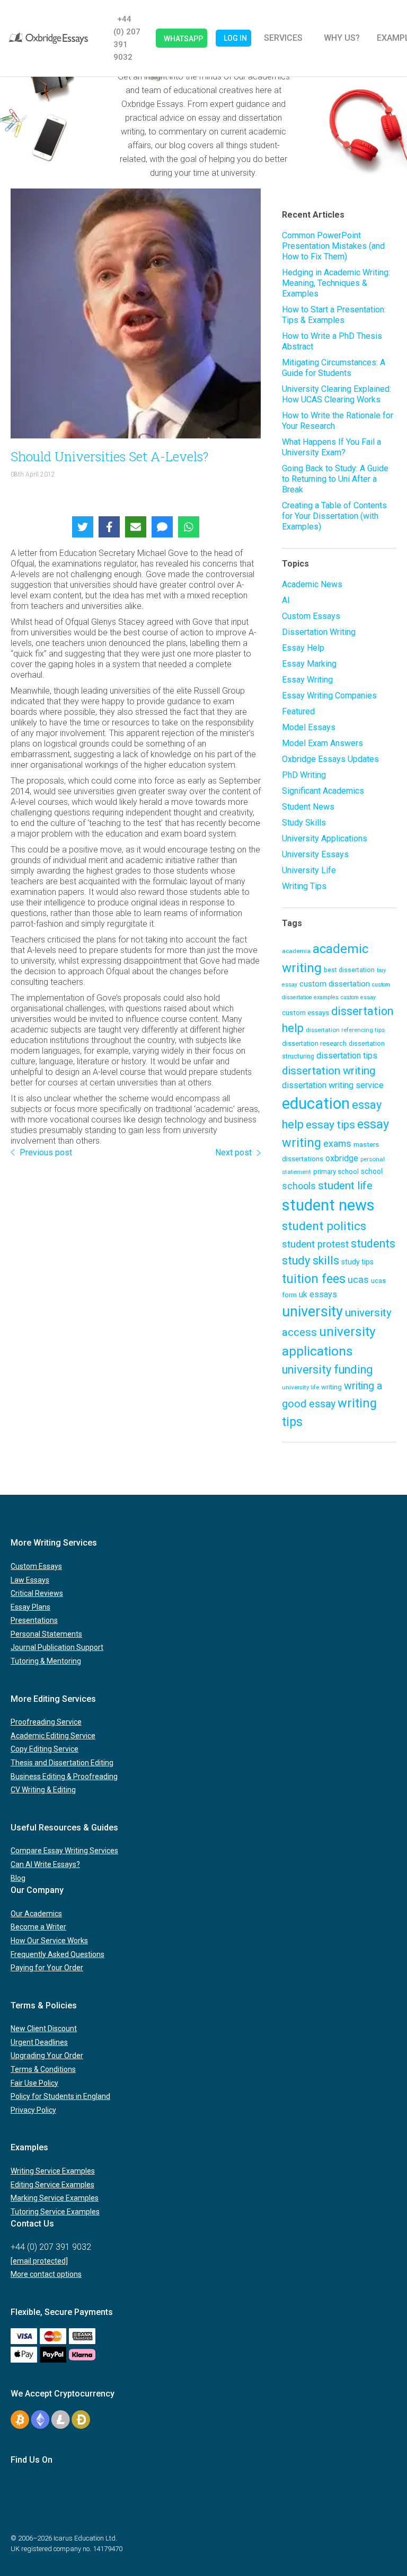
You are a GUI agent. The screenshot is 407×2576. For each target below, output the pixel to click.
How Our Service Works (49, 1941)
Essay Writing (307, 680)
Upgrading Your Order (47, 2056)
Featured (298, 711)
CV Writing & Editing (43, 1790)
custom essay (358, 997)
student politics (324, 1226)
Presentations (34, 1620)
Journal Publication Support (57, 1647)
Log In (235, 38)
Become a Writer (38, 1927)
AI (286, 600)
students (373, 1244)
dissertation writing (329, 1071)
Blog (18, 1878)
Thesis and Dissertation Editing (62, 1763)
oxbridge (342, 1158)
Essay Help (303, 648)
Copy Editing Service (45, 1749)
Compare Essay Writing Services (64, 1851)
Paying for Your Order (47, 1968)
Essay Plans (30, 1607)
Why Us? (342, 38)
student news (328, 1205)
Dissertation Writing (319, 632)
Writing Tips (304, 886)
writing (331, 1387)
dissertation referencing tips (345, 1030)
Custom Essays (311, 616)
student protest (315, 1244)
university (312, 1312)
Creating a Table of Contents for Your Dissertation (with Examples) (334, 516)
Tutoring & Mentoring (46, 1661)
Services (283, 38)
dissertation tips (347, 1056)
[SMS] (162, 527)
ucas (358, 1280)
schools (299, 1186)
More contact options (46, 2274)
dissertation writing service (333, 1085)
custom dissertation (335, 984)
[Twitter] (83, 527)
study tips (357, 1262)
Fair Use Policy (34, 2083)
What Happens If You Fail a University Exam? (331, 447)
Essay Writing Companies (329, 695)
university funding (327, 1370)
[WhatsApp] (189, 527)
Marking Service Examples (55, 2198)
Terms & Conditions (43, 2069)
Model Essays (309, 727)
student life (345, 1186)
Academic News (312, 584)
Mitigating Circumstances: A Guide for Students (334, 368)
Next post (233, 1152)
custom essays (306, 1012)
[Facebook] (109, 527)
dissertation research (314, 1043)
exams (337, 1144)
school (372, 1171)
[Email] (136, 527)
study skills (311, 1260)
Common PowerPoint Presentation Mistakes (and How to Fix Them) (333, 246)
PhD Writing (304, 775)
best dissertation (349, 970)
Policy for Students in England (60, 2096)
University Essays (315, 854)
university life (300, 1387)
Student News (308, 807)
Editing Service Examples (52, 2185)
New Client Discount (44, 2029)
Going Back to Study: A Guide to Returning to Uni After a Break (335, 479)
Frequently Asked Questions (57, 1954)
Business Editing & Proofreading (64, 1776)
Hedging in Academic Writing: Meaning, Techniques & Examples (336, 283)
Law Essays (30, 1580)
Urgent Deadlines (39, 2042)
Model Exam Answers (322, 743)
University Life (309, 870)
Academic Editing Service (53, 1736)
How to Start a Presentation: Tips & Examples (334, 315)
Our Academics (36, 1914)
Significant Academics (323, 791)
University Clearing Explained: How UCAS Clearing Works (337, 394)
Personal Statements (46, 1634)
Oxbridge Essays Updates (330, 759)
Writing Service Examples (53, 2171)
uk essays (318, 1294)
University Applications (325, 838)
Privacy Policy (33, 2110)
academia (296, 951)
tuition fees (314, 1279)
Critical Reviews (37, 1593)
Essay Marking (309, 664)
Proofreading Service (46, 1722)
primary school (336, 1172)
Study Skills (304, 823)
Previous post (46, 1152)
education (316, 1103)
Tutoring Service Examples (55, 2212)
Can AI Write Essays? (45, 1864)
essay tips (330, 1125)
